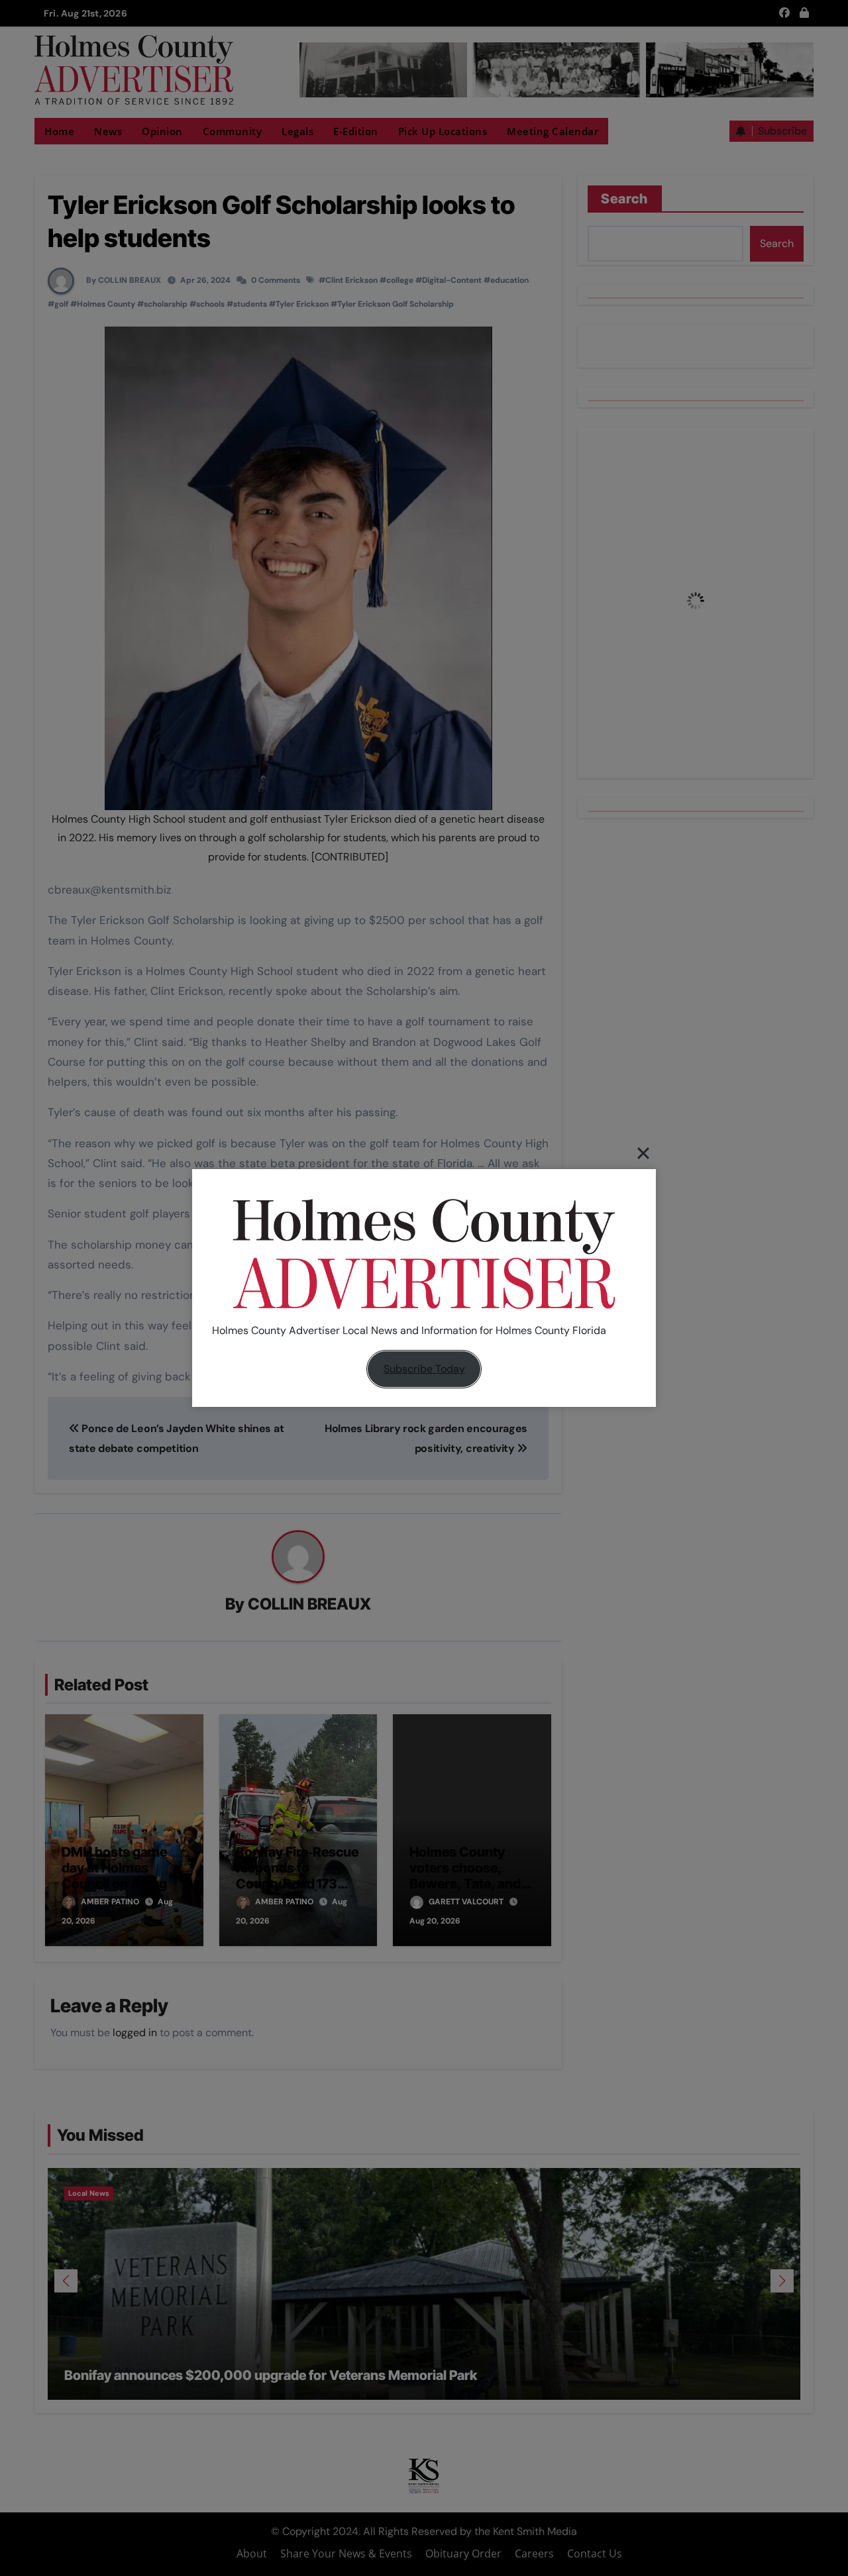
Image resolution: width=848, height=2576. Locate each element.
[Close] (643, 1153)
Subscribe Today (424, 1369)
